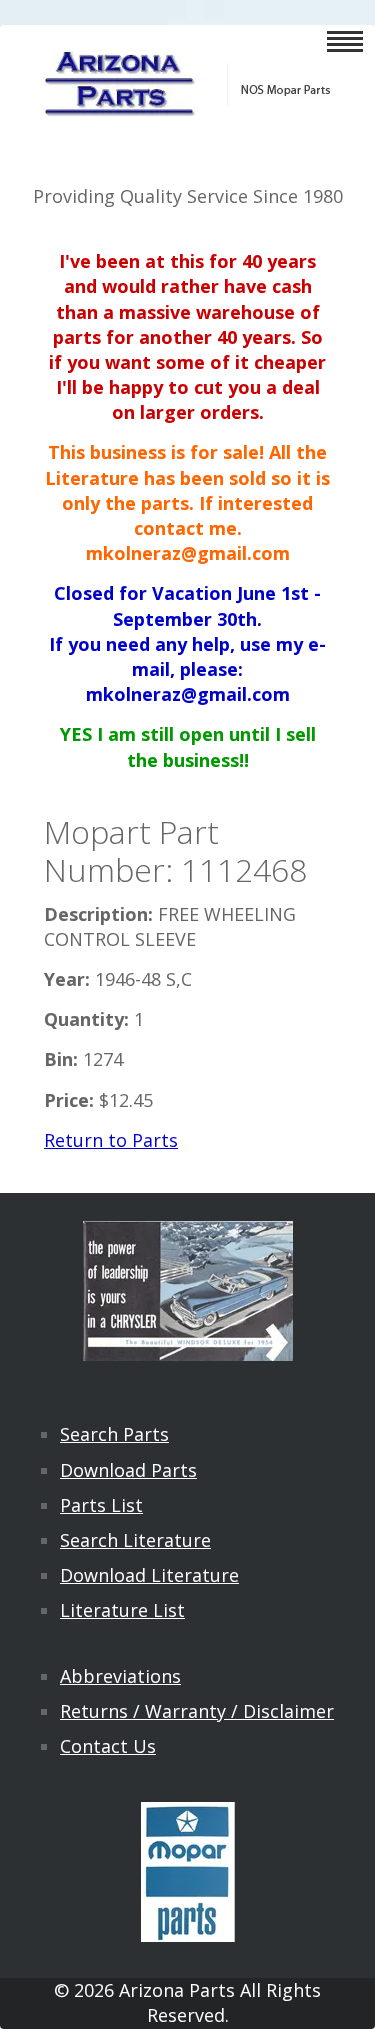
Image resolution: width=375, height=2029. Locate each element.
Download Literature (149, 1575)
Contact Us (108, 1746)
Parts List (101, 1505)
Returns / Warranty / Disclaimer (197, 1711)
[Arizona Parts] (188, 105)
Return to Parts (111, 1140)
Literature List (122, 1610)
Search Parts (114, 1434)
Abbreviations (120, 1676)
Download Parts (128, 1470)
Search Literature (135, 1540)
